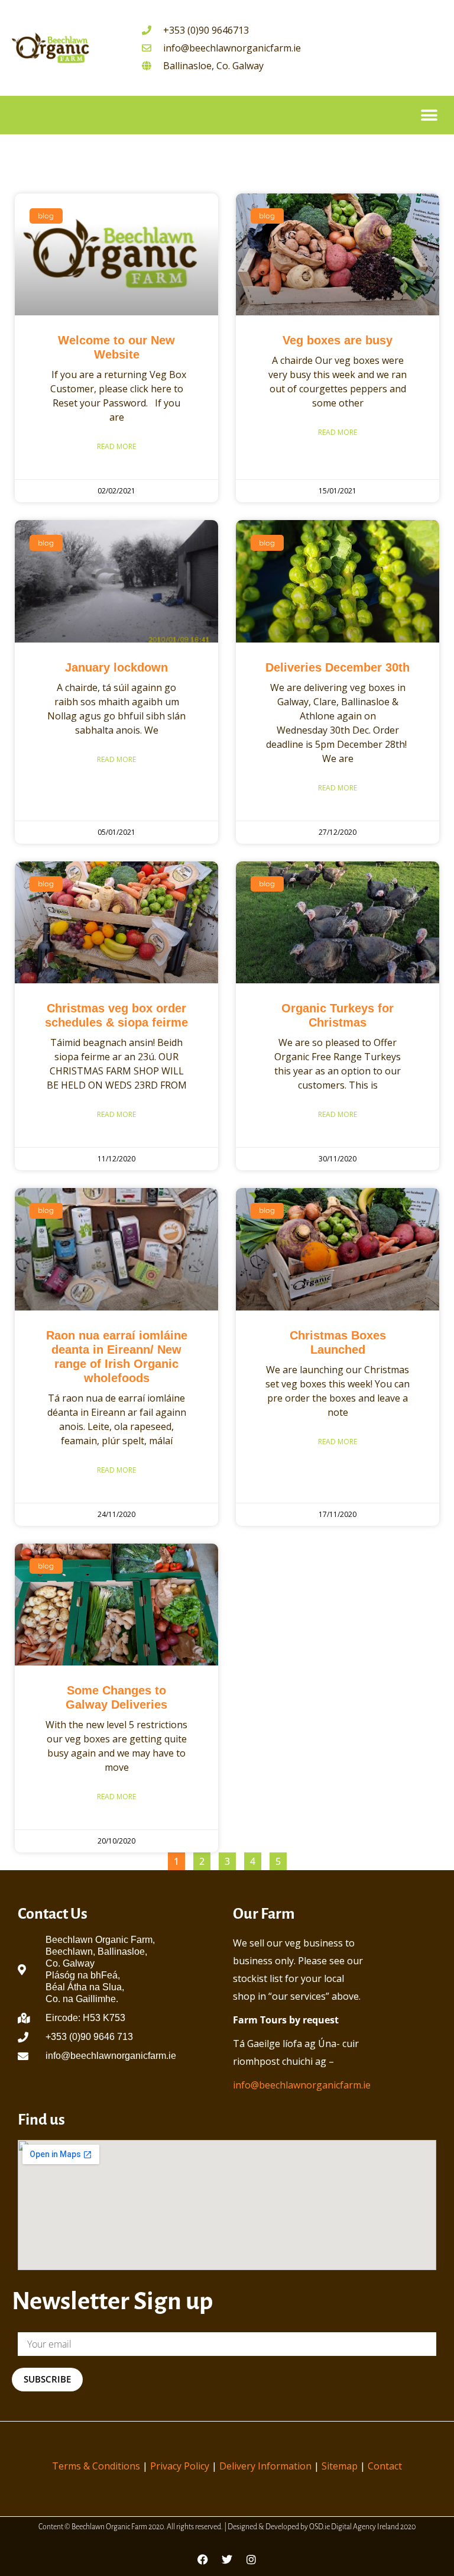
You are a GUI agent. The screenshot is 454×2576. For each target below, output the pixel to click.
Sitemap (340, 2466)
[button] (429, 115)
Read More (116, 446)
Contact (385, 2466)
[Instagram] (251, 2559)
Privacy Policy (180, 2466)
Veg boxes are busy (338, 340)
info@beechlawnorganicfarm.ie (302, 2085)
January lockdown (116, 667)
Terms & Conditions (96, 2466)
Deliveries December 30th (338, 667)
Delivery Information (265, 2466)
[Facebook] (203, 2559)
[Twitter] (227, 2559)
